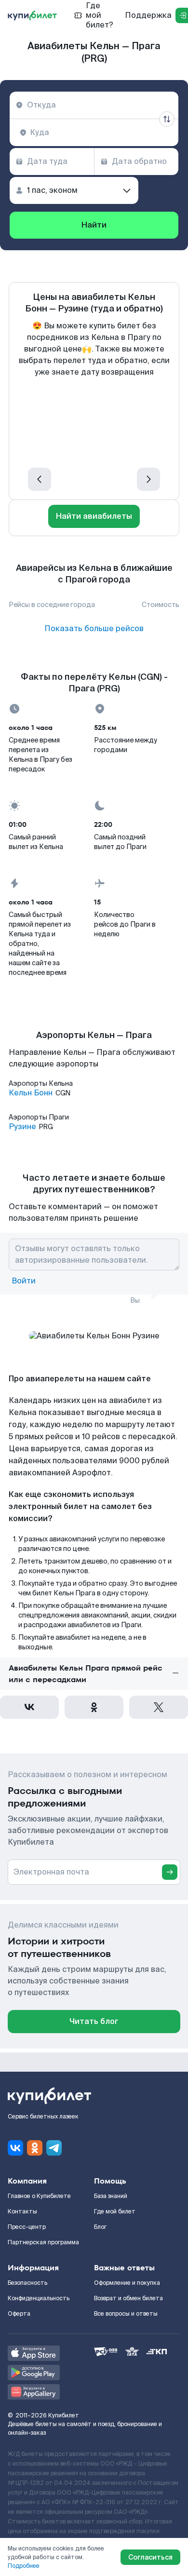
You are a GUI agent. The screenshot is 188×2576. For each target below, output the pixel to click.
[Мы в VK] (15, 2148)
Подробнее (24, 2566)
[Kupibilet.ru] (32, 15)
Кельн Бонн (31, 1093)
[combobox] (94, 105)
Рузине (22, 1127)
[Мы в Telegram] (54, 2148)
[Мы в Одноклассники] (35, 2148)
